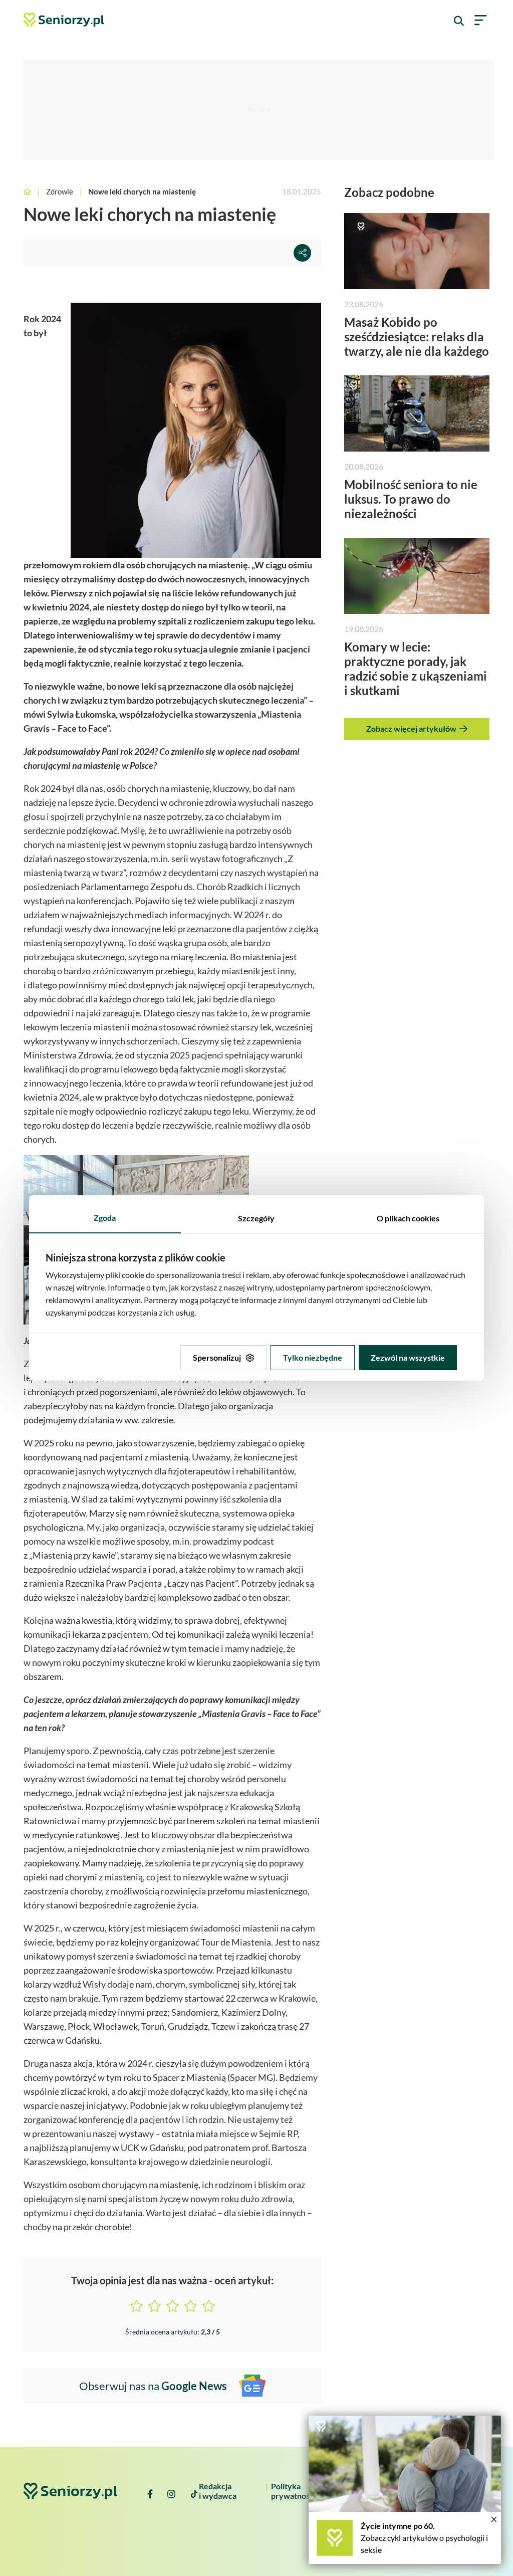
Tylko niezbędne (313, 1357)
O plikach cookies (408, 1218)
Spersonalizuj (217, 1357)
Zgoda (105, 1218)
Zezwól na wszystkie (408, 1357)
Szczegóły (256, 1218)
